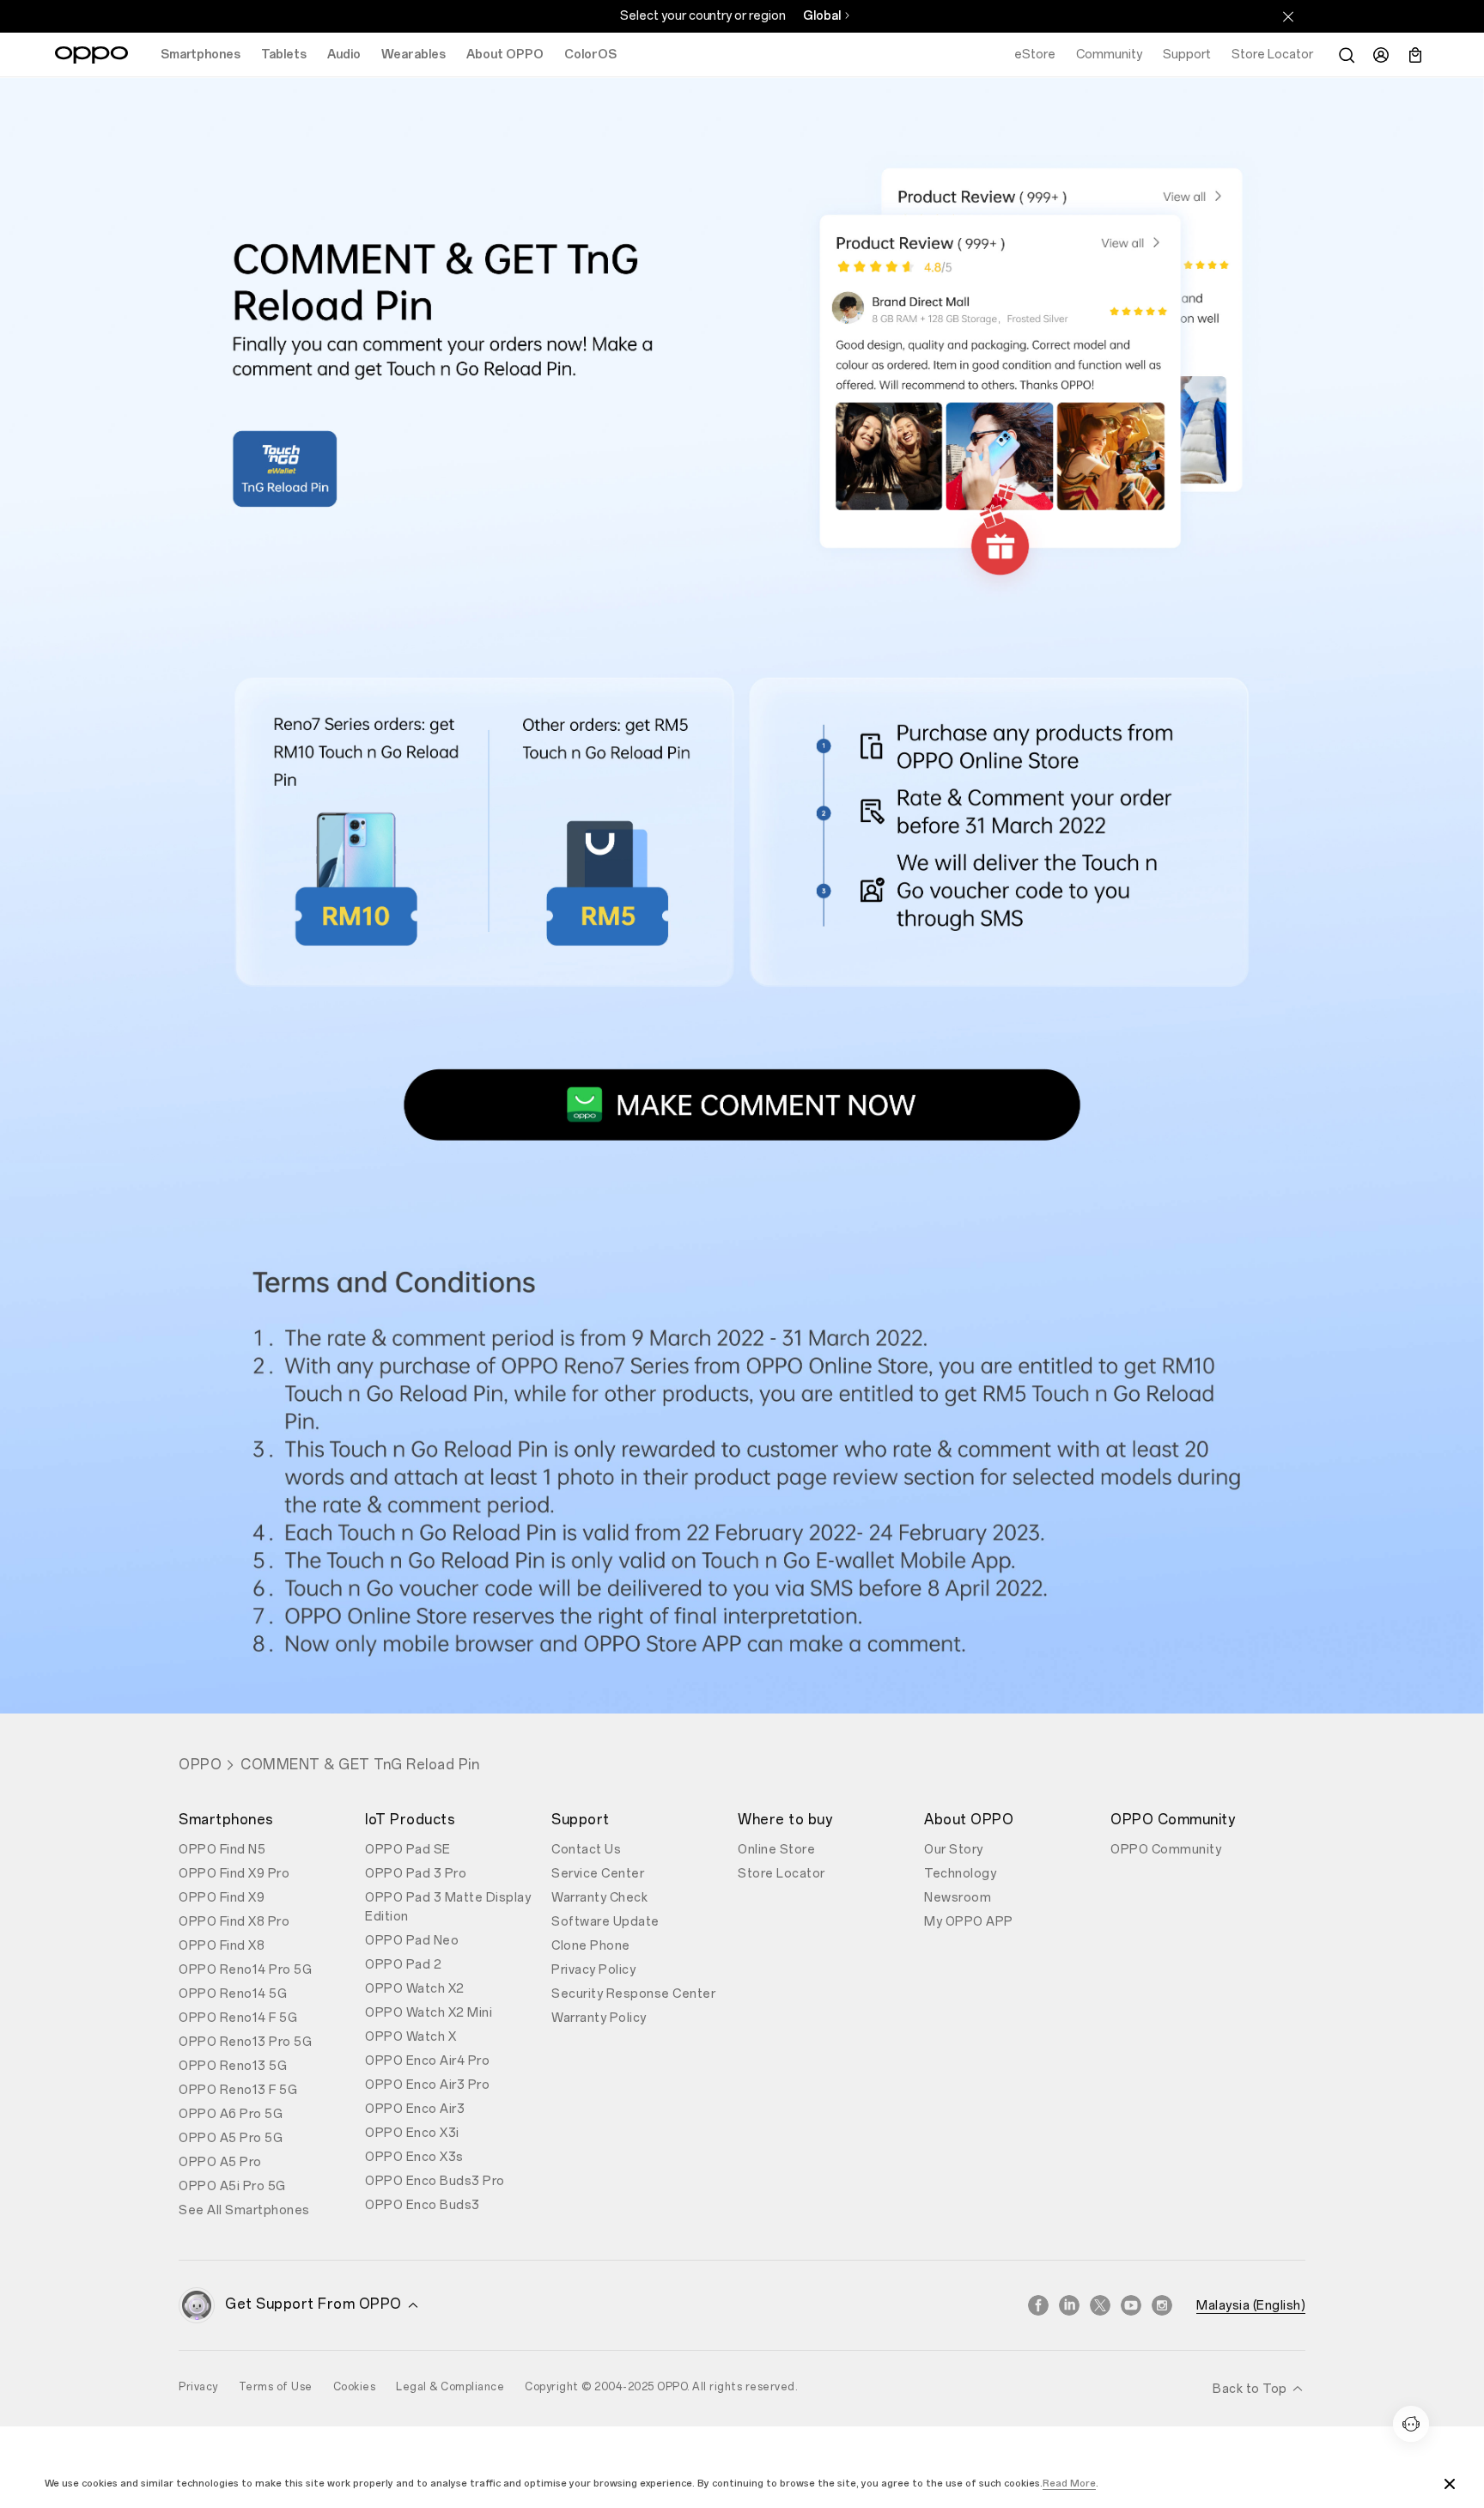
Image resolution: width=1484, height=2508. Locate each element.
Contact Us (586, 1850)
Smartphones (201, 55)
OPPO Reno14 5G (233, 1994)
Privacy (198, 2387)
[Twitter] (1100, 2305)
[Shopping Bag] (1415, 55)
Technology (960, 1874)
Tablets (284, 55)
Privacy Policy (593, 1970)
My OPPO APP (969, 1922)
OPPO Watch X (411, 2037)
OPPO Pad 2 (403, 1965)
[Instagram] (1162, 2305)
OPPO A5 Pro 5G (231, 2138)
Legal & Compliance (450, 2387)
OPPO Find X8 (222, 1946)
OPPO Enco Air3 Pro (427, 2085)
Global (822, 16)
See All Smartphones (244, 2210)
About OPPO (505, 55)
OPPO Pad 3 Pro (416, 1874)
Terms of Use (276, 2387)
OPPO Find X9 (222, 1898)
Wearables (414, 55)
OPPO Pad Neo (412, 1941)
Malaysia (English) (1251, 2306)
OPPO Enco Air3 (415, 2109)
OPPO (200, 1765)
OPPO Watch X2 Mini (429, 2013)
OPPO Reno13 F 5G (238, 2090)
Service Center (598, 1874)
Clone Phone (591, 1946)
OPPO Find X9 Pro (234, 1874)
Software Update (605, 1922)
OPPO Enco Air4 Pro (427, 2061)
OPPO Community (1166, 1850)
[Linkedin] (1069, 2305)
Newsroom (958, 1898)
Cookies (355, 2387)
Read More (1069, 2484)
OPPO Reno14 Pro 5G (245, 1970)
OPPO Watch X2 (415, 1989)
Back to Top (1251, 2389)
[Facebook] (1038, 2305)
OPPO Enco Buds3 (423, 2205)
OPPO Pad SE (408, 1850)
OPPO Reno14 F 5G (238, 2018)
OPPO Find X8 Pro (234, 1922)
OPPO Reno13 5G (233, 2066)
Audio (344, 55)
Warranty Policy (599, 2018)
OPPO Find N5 (222, 1850)
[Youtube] (1131, 2305)
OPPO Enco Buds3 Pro (435, 2181)
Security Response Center (633, 1994)
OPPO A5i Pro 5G (232, 2186)
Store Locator (782, 1874)
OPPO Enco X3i (412, 2133)
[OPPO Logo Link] (91, 55)
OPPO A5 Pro (220, 2162)
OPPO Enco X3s (414, 2157)
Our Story (954, 1850)
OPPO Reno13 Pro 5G (245, 2042)
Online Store (776, 1850)
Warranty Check (599, 1898)
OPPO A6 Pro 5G (231, 2114)
